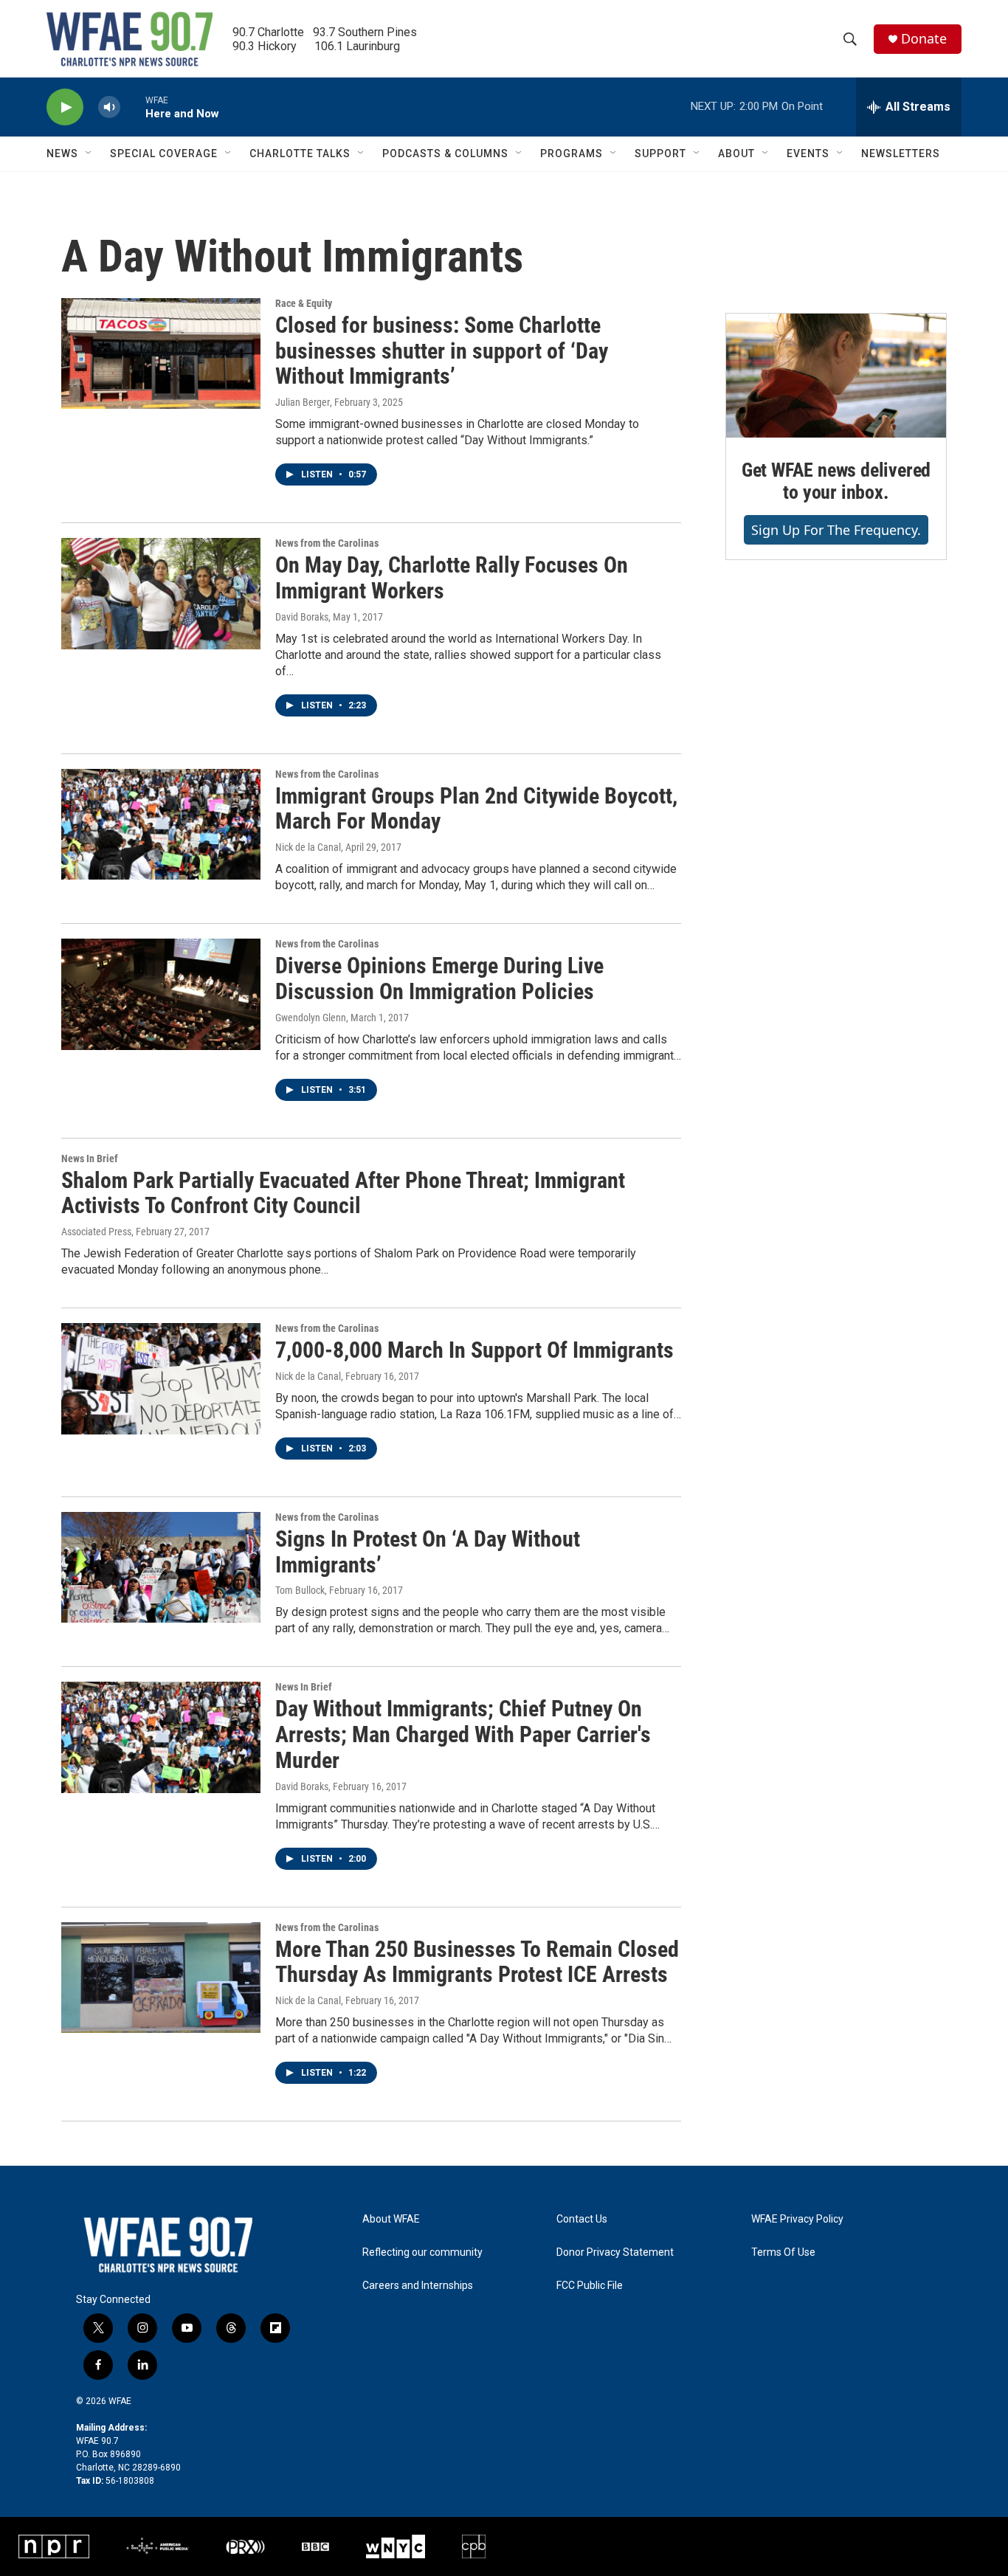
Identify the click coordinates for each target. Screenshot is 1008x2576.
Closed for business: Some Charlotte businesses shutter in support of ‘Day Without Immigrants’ (442, 351)
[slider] (133, 107)
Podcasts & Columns (445, 153)
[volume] (109, 107)
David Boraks (302, 617)
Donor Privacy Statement (615, 2252)
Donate (924, 39)
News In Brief (90, 1158)
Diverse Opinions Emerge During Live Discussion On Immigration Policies (439, 978)
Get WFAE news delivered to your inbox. (836, 481)
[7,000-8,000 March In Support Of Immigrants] (161, 1378)
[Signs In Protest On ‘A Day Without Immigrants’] (161, 1567)
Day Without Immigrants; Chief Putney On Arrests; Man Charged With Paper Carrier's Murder (463, 1734)
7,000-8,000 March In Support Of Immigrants (474, 1350)
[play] (65, 107)
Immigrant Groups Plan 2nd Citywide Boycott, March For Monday (476, 809)
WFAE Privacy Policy (797, 2219)
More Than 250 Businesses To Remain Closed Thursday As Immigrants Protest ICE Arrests (477, 1962)
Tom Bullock (300, 1590)
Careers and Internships (418, 2286)
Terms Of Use (783, 2252)
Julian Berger (303, 402)
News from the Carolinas (327, 543)
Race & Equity (304, 303)
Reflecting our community (422, 2252)
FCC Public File (590, 2286)
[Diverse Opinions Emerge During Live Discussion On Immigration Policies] (161, 994)
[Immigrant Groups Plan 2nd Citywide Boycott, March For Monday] (161, 824)
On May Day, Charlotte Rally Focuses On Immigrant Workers (452, 578)
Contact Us (582, 2219)
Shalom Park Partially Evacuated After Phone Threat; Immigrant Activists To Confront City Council (343, 1193)
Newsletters (901, 153)
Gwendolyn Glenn (311, 1018)
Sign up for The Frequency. (836, 530)
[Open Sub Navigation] (89, 153)
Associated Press (96, 1232)
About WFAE (391, 2219)
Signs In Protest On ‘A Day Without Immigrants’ (428, 1552)
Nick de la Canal (308, 847)
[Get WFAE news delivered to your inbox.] (836, 376)
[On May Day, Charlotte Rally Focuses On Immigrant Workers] (161, 593)
